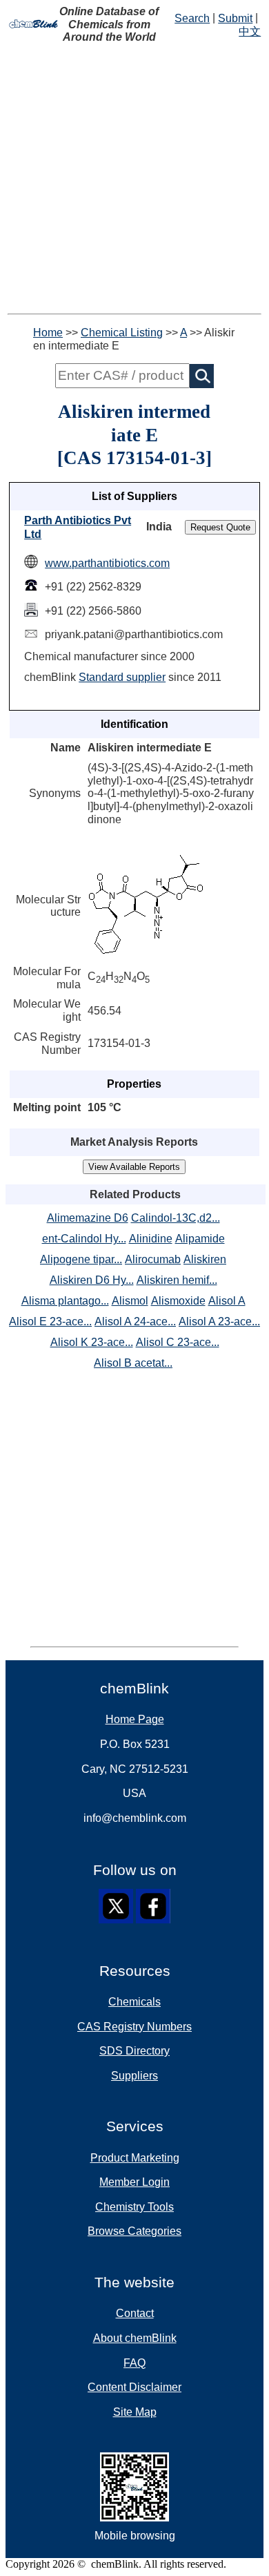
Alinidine (151, 1239)
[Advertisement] (134, 179)
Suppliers (134, 2076)
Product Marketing (135, 2158)
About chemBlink (135, 2338)
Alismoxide (178, 1301)
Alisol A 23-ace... (219, 1321)
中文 (250, 31)
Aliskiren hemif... (177, 1280)
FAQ (134, 2363)
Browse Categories (134, 2231)
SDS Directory (134, 2051)
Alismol (130, 1301)
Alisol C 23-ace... (178, 1342)
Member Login (134, 2182)
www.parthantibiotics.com (107, 563)
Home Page (135, 1719)
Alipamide (200, 1239)
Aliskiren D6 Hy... (92, 1280)
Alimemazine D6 (88, 1218)
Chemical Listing (122, 333)
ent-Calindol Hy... (84, 1239)
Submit (235, 18)
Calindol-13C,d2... (176, 1218)
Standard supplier (122, 677)
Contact (135, 2313)
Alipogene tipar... (81, 1259)
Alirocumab (153, 1259)
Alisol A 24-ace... (135, 1321)
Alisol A (227, 1301)
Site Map (135, 2412)
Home (48, 333)
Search (192, 18)
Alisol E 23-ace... (50, 1321)
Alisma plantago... (65, 1301)
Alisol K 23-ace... (92, 1342)
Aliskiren (205, 1259)
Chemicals (134, 2002)
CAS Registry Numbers (134, 2027)
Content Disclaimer (134, 2387)
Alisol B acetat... (133, 1363)
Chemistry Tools (134, 2207)
